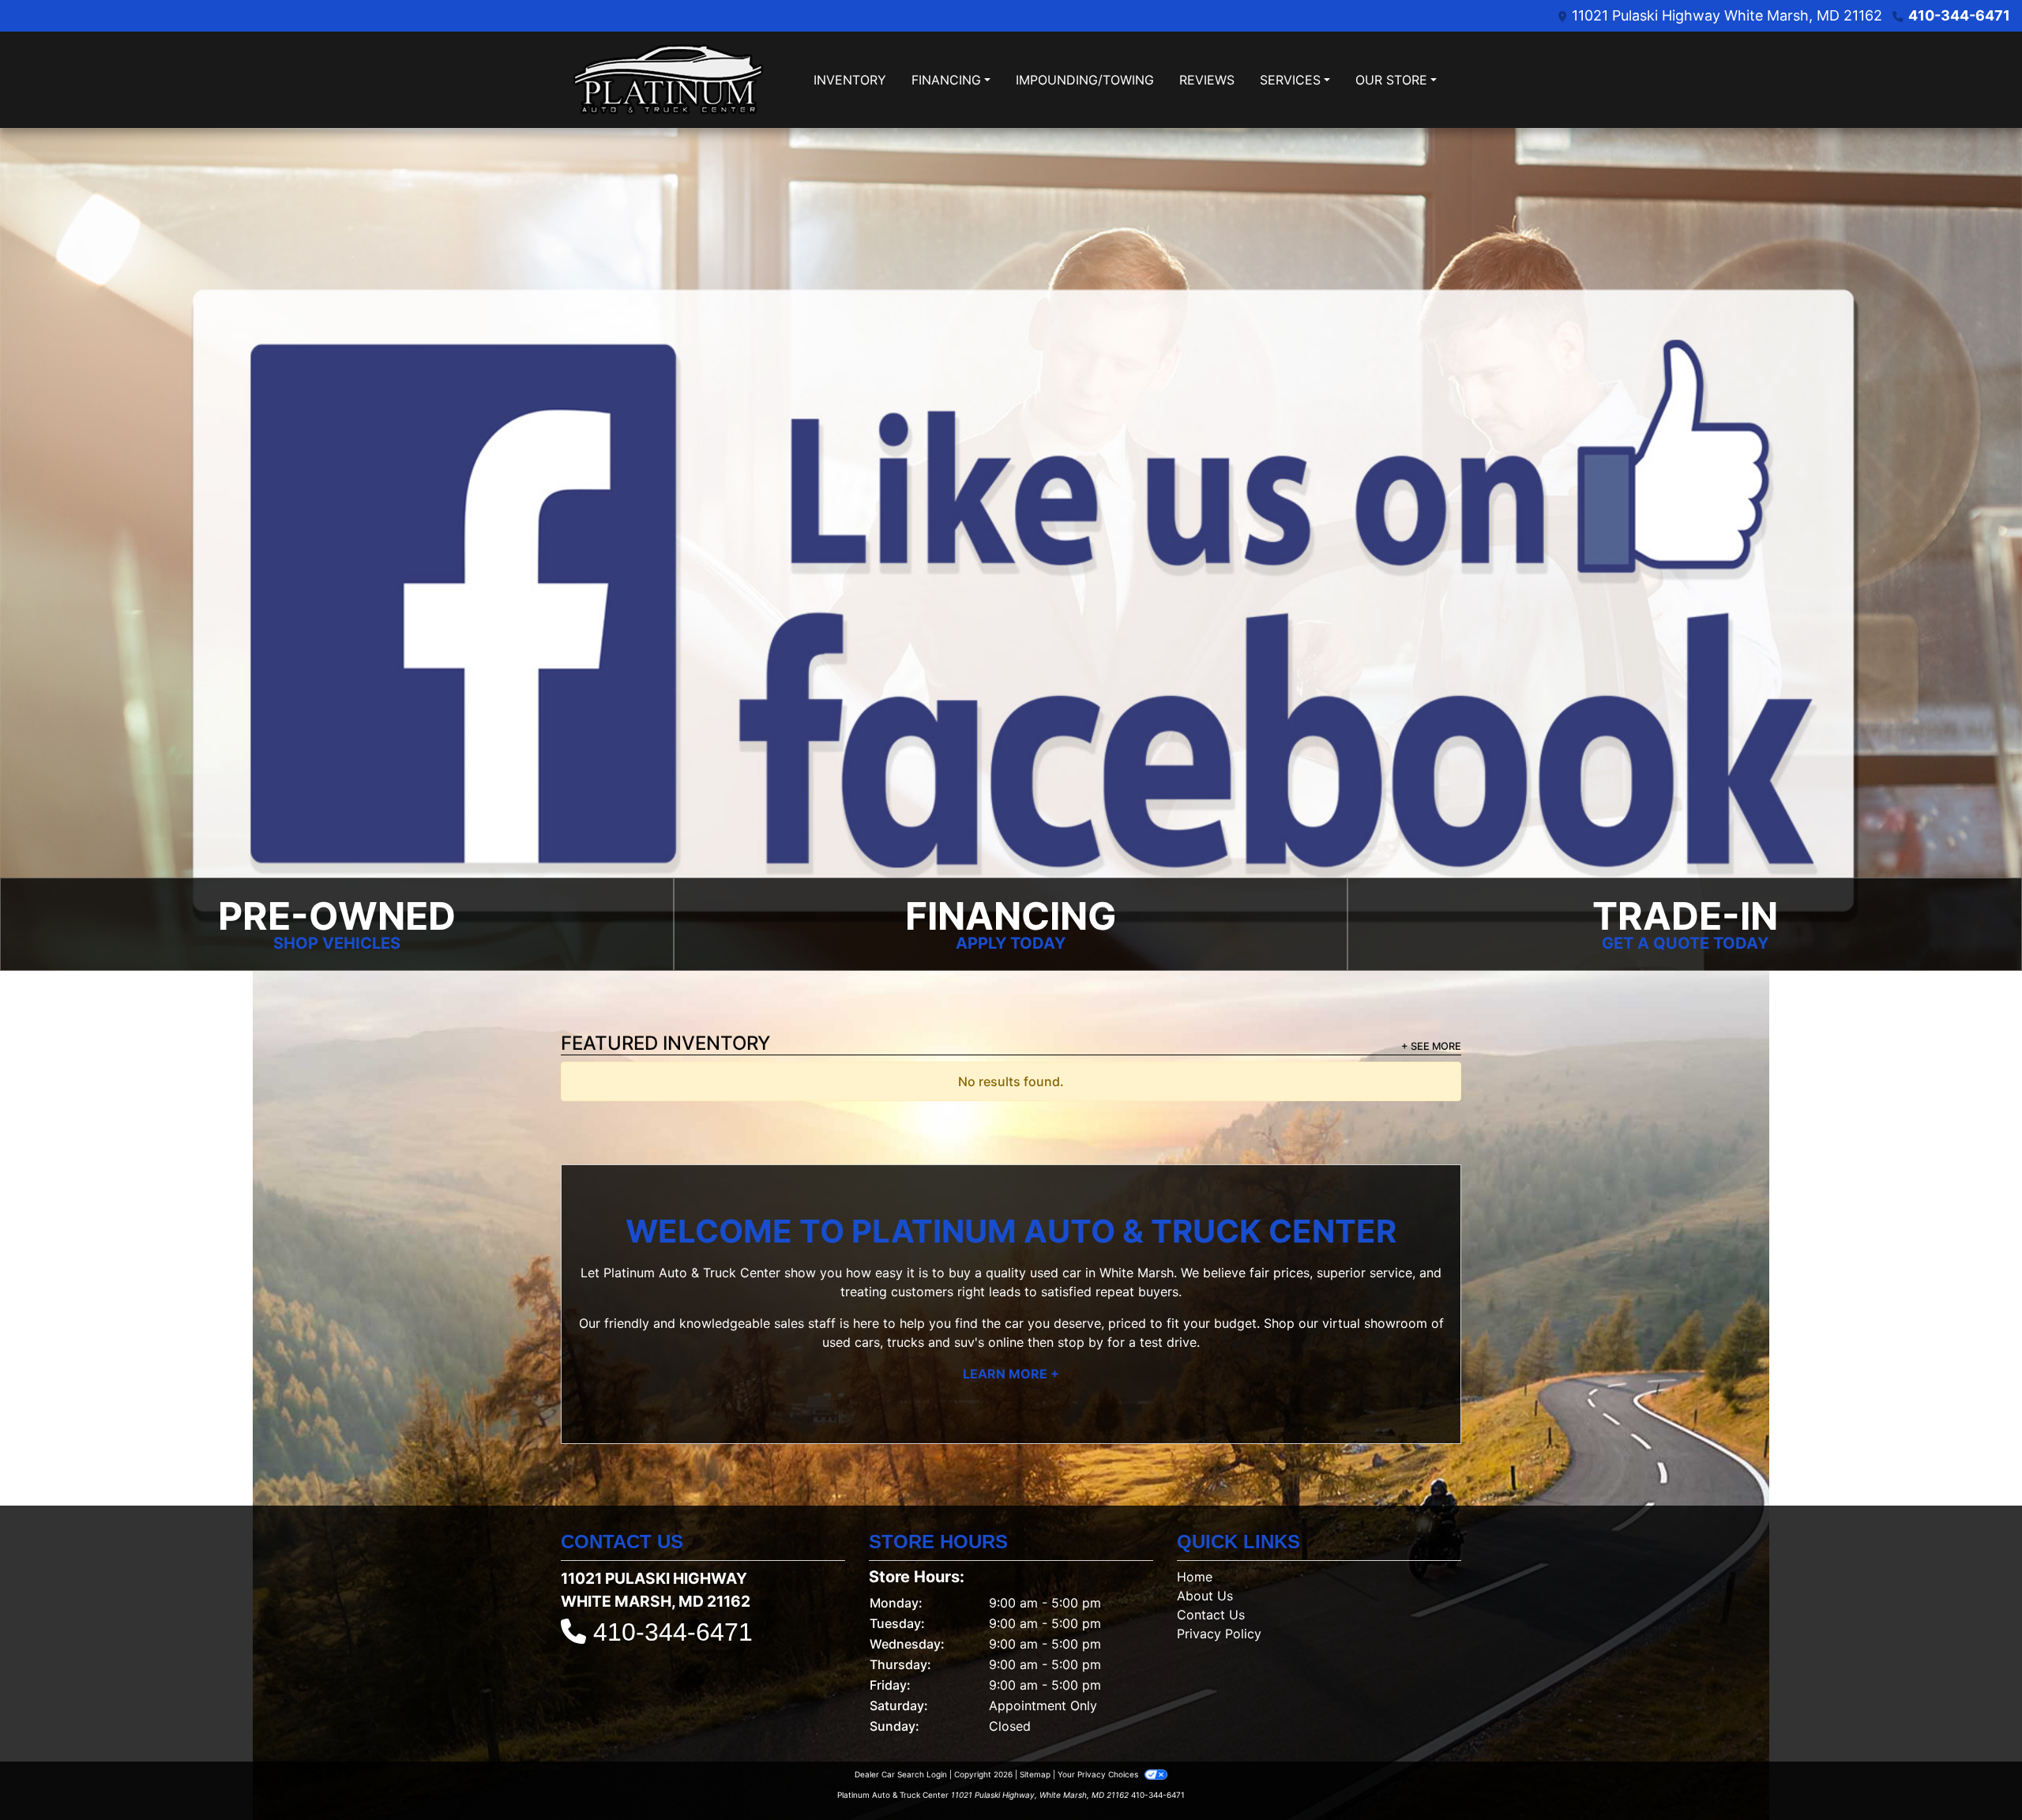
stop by (1081, 1342)
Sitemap (1035, 1774)
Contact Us (1211, 1615)
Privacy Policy (1219, 1634)
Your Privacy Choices (1099, 1774)
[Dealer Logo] (668, 80)
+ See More (1431, 1046)
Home (1195, 1577)
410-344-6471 (1959, 15)
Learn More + (1011, 1374)
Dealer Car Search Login (901, 1774)
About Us (1205, 1596)
